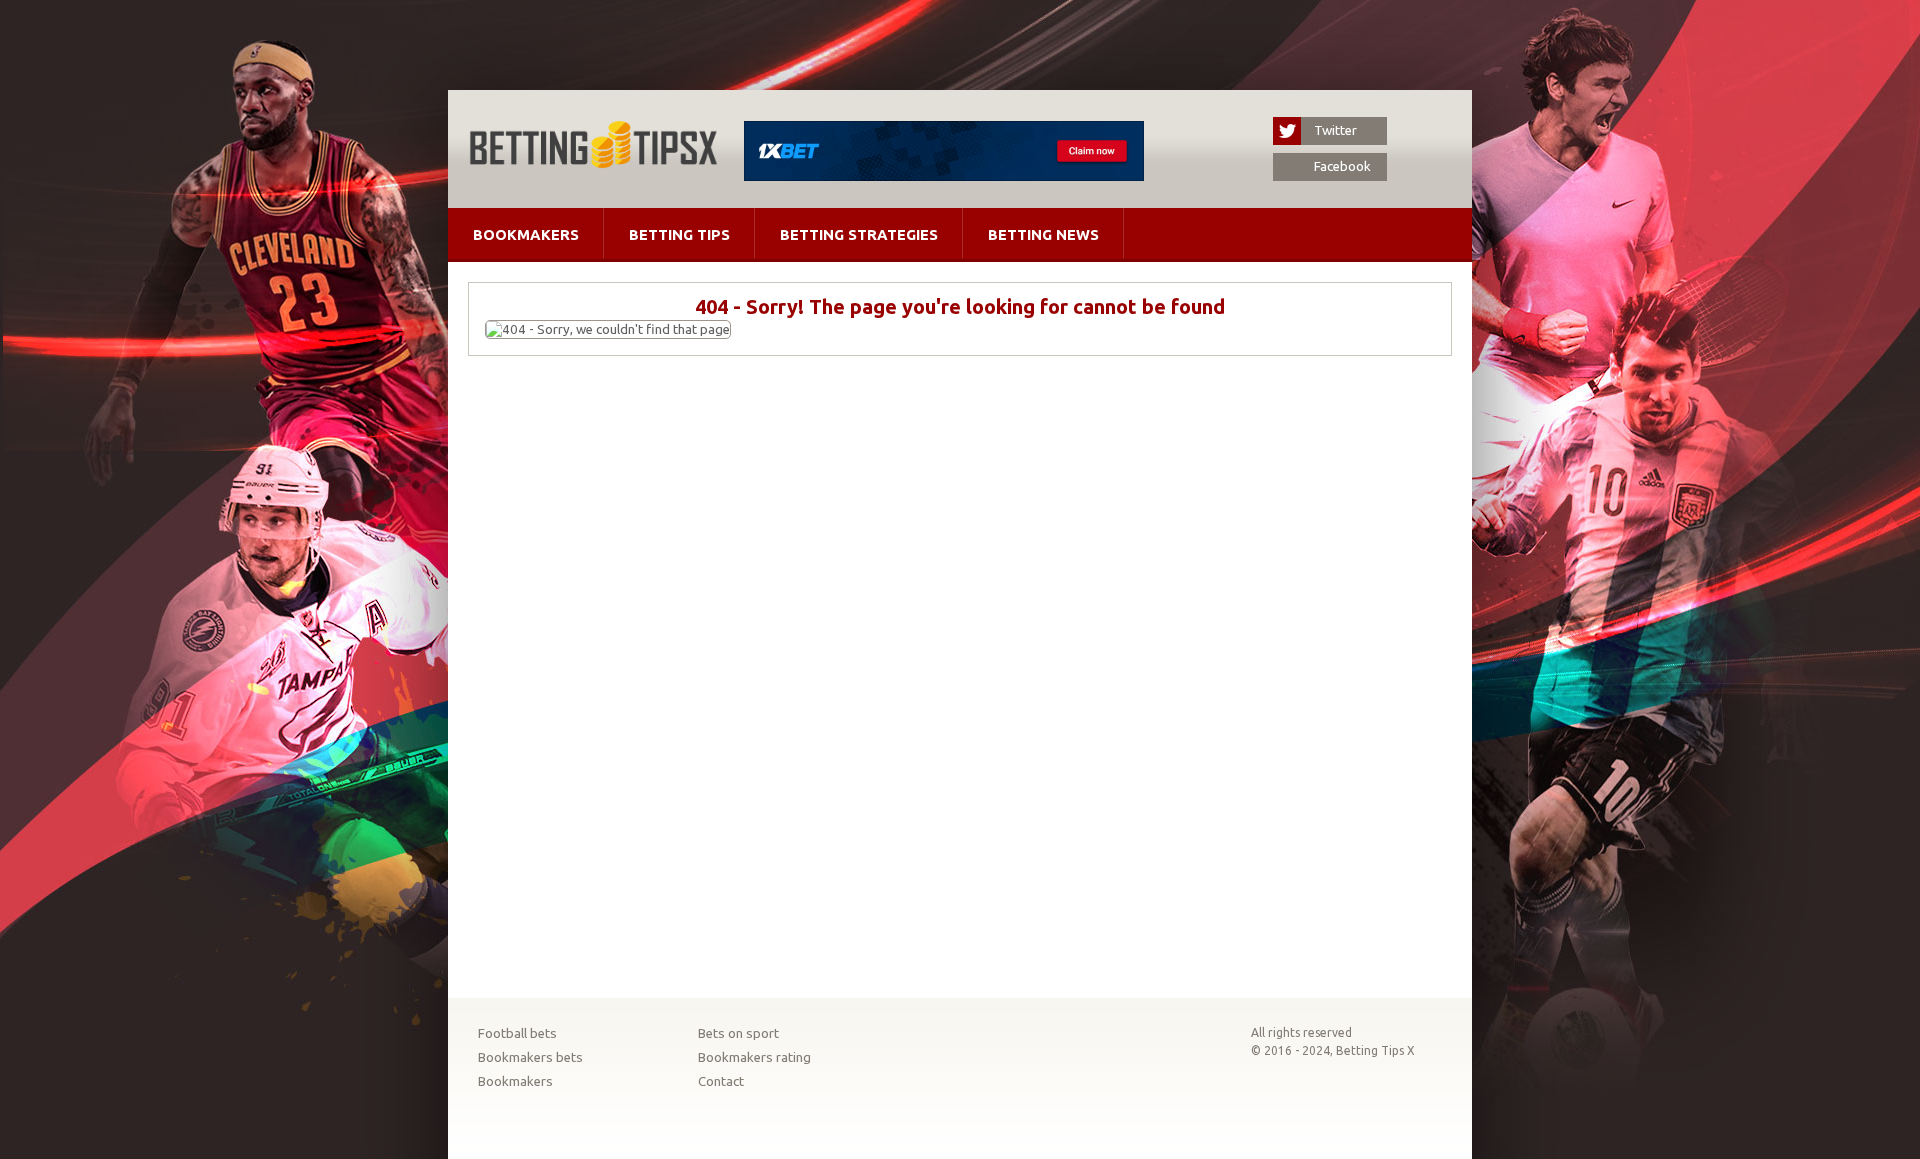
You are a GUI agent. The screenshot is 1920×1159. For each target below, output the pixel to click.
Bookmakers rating (754, 1057)
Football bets (517, 1033)
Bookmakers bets (530, 1057)
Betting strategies (859, 234)
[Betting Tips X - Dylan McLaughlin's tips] (593, 162)
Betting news (1043, 234)
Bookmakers (526, 234)
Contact (721, 1081)
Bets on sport (738, 1033)
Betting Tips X (1375, 1050)
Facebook (1342, 166)
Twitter (1335, 130)
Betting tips (679, 234)
